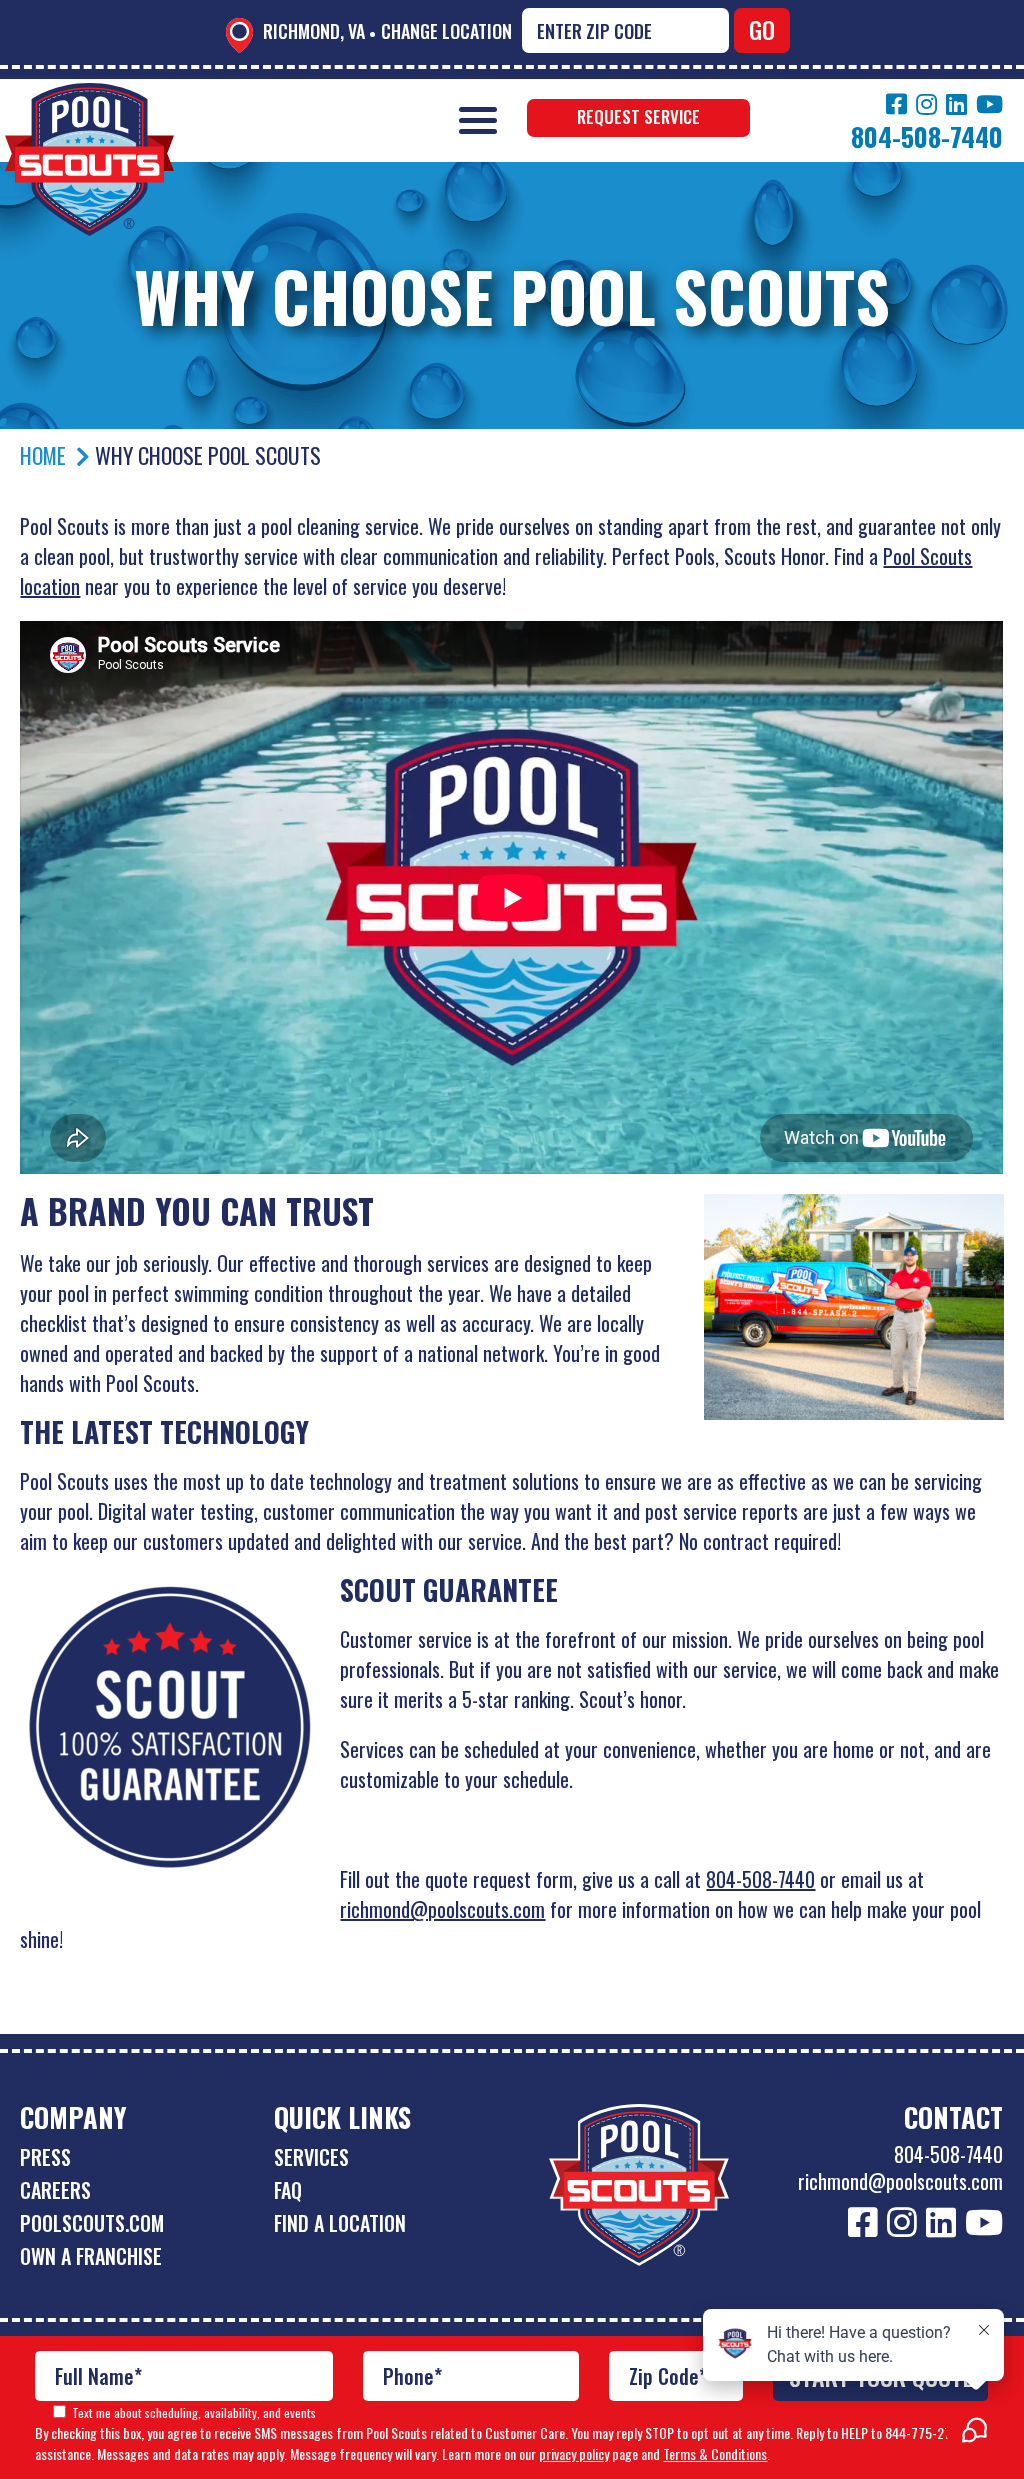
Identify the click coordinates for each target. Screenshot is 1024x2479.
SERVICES (311, 2157)
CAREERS (55, 2190)
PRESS (45, 2157)
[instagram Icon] (926, 104)
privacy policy (574, 2453)
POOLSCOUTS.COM (92, 2223)
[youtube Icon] (989, 104)
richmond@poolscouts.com (442, 1909)
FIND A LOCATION (340, 2223)
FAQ (288, 2190)
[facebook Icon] (896, 104)
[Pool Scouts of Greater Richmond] (89, 97)
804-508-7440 (760, 1879)
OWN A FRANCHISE (91, 2256)
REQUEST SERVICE (638, 116)
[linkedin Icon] (956, 104)
